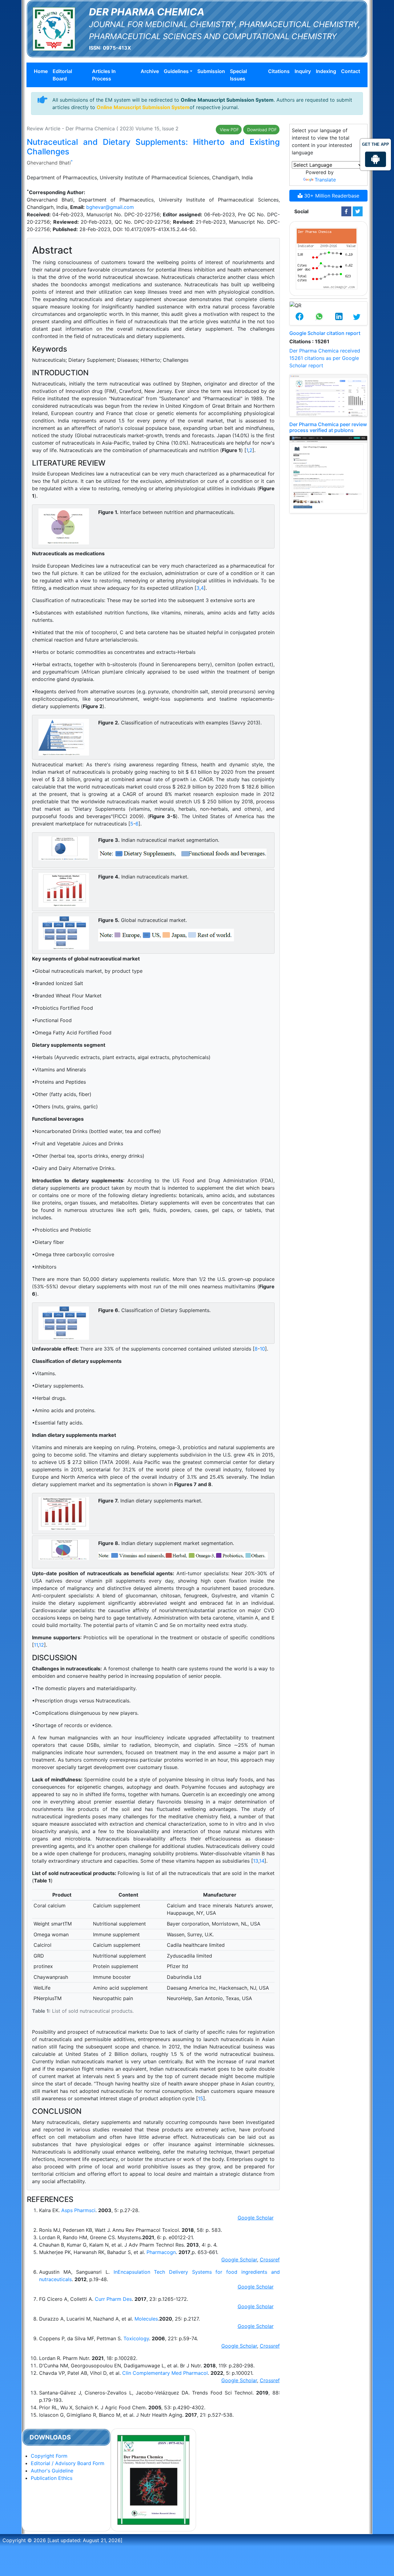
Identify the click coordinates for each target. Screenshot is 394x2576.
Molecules (146, 2319)
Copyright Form (49, 2456)
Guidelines (176, 71)
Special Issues (238, 75)
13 (256, 1861)
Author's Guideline (52, 2471)
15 (201, 2098)
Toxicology (136, 2338)
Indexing (326, 71)
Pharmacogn (161, 2252)
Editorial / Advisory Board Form (68, 2463)
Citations (279, 71)
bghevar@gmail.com (110, 207)
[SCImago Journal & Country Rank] (327, 258)
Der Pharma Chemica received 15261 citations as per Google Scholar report (325, 358)
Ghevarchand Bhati (49, 163)
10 (262, 1349)
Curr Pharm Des (113, 2299)
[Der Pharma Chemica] (54, 28)
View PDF (229, 130)
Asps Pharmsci (78, 2210)
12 (41, 1645)
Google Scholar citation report (325, 333)
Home (41, 71)
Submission (211, 71)
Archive (150, 71)
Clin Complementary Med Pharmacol (165, 2373)
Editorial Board (62, 75)
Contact (351, 71)
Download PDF (261, 130)
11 (36, 1645)
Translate (325, 180)
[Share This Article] (300, 317)
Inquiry (303, 71)
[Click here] (346, 211)
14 (262, 1861)
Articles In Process (104, 75)
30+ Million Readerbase (331, 196)
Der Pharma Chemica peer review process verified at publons (328, 427)
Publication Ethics (52, 2478)
